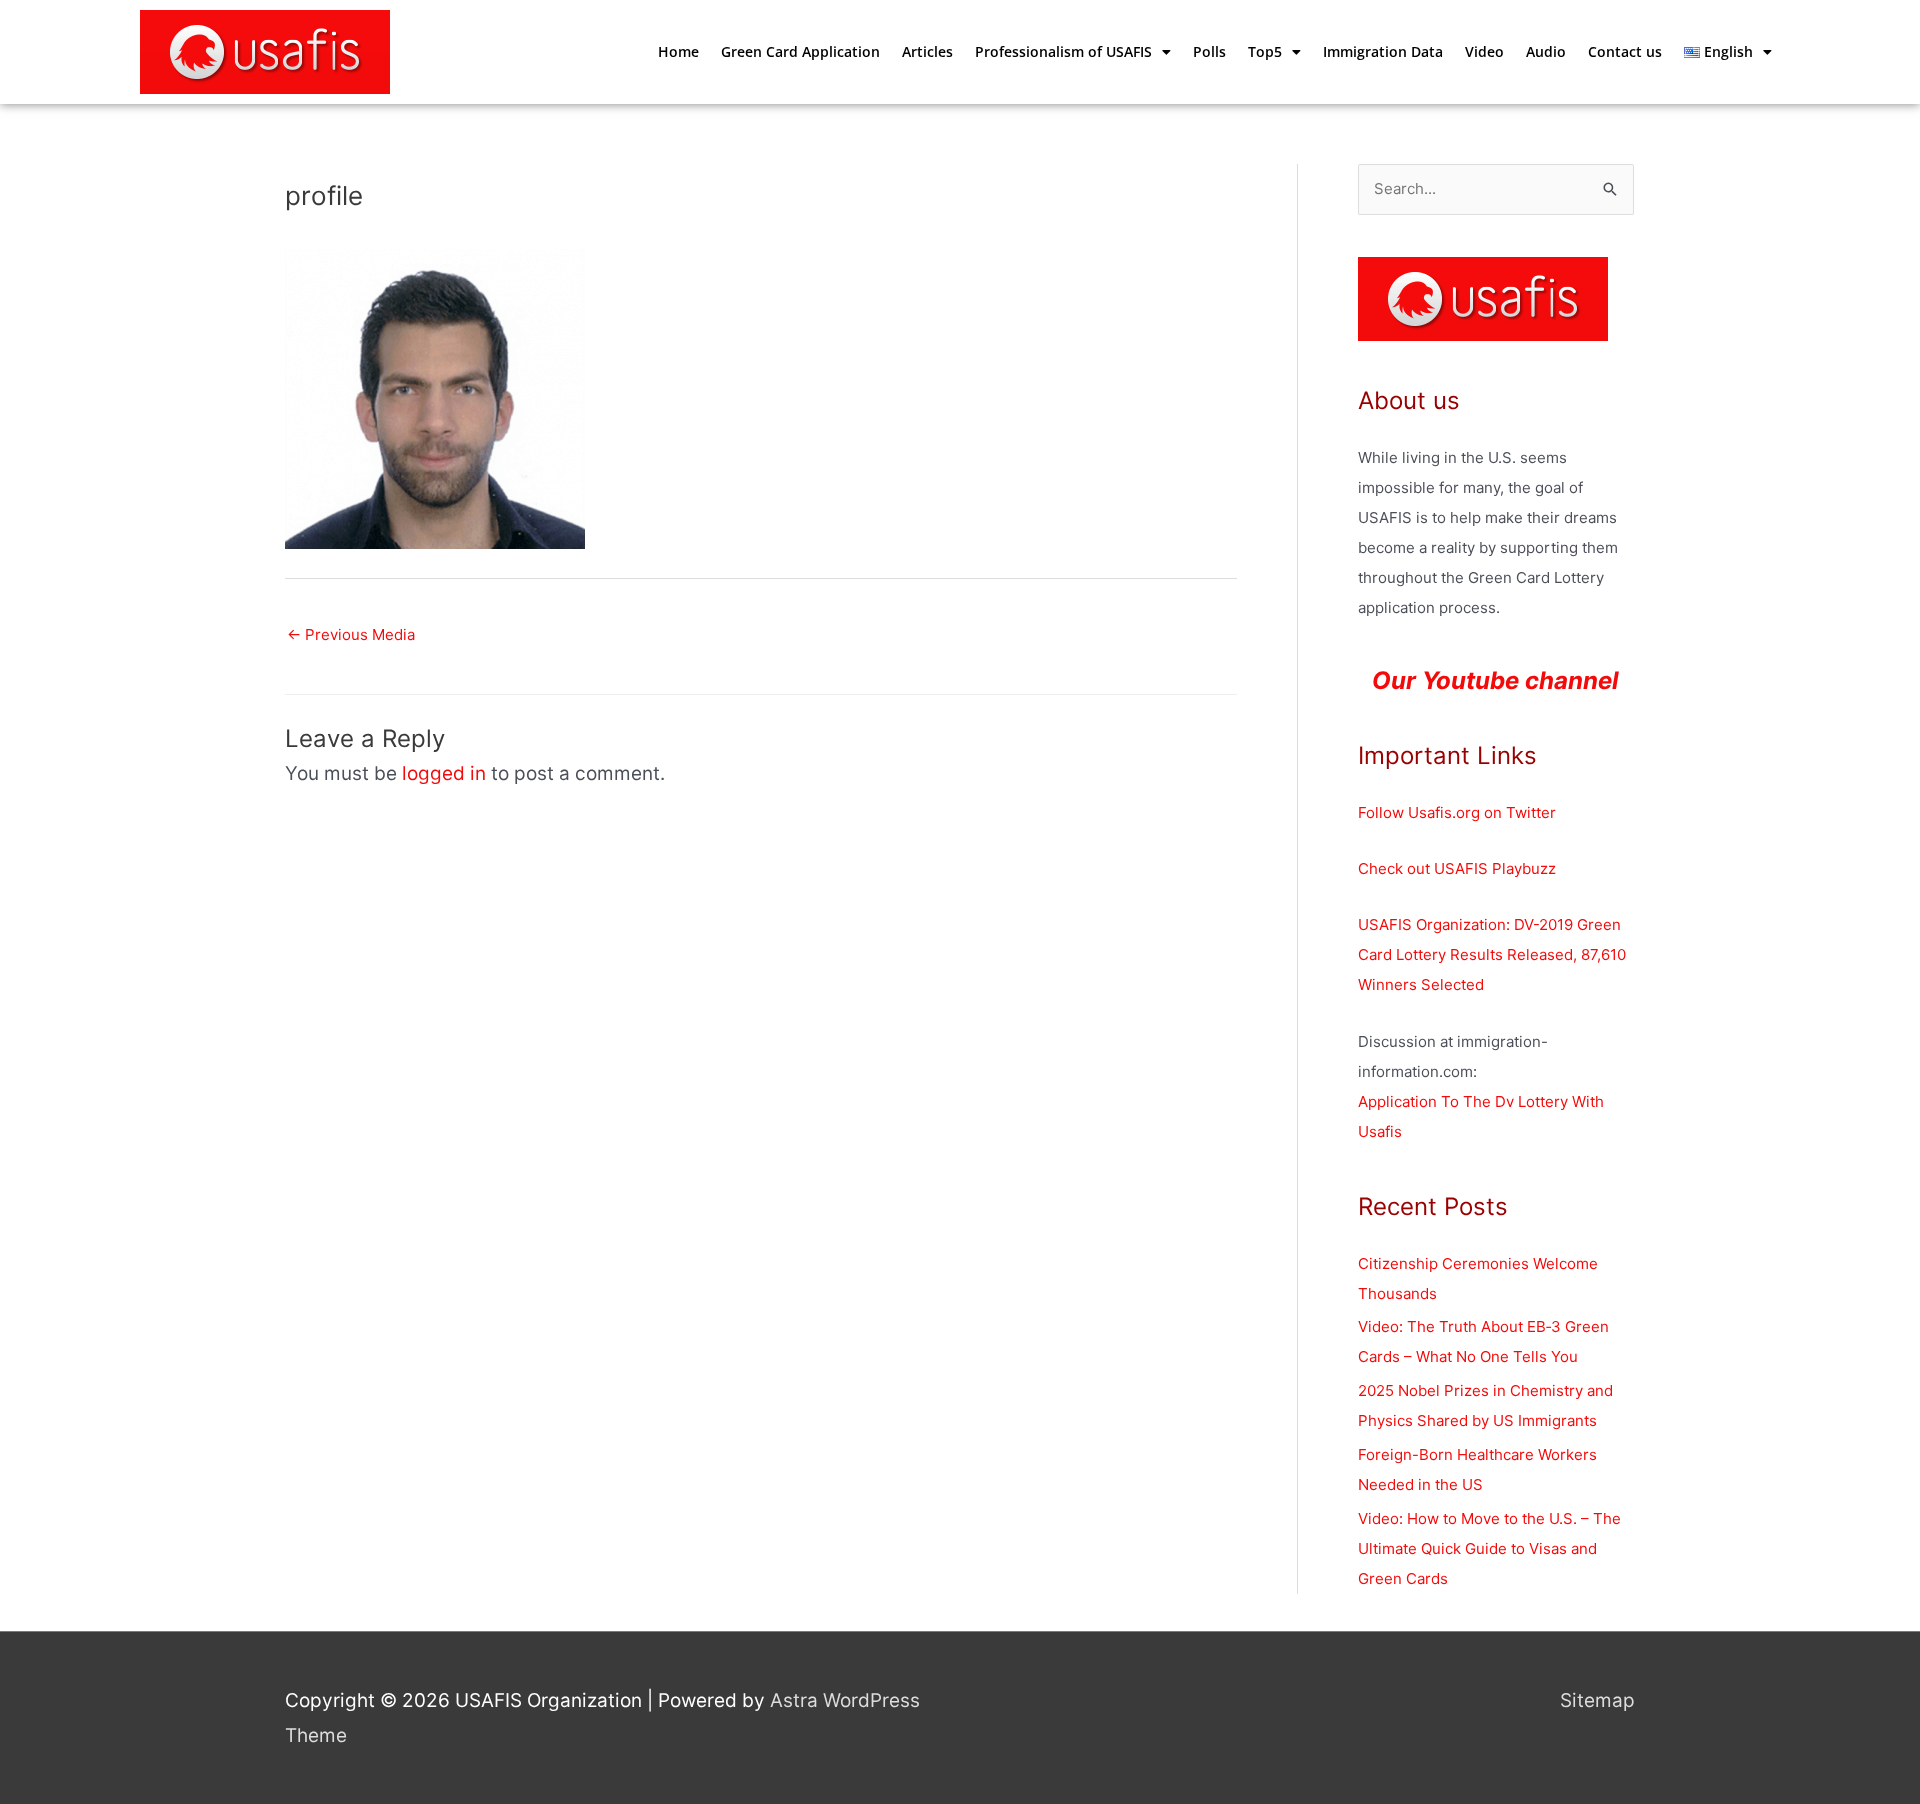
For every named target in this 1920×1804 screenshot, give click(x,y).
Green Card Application (800, 51)
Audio (1546, 51)
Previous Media (351, 634)
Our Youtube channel (1495, 680)
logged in (444, 773)
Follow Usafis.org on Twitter (1457, 812)
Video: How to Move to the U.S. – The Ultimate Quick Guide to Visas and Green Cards (1489, 1548)
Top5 (1265, 51)
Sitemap (1597, 1700)
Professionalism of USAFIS (1063, 51)
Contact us (1625, 51)
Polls (1209, 51)
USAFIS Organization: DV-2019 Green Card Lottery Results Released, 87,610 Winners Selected (1492, 954)
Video (1484, 51)
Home (678, 51)
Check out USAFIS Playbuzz (1457, 868)
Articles (927, 51)
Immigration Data (1383, 51)
